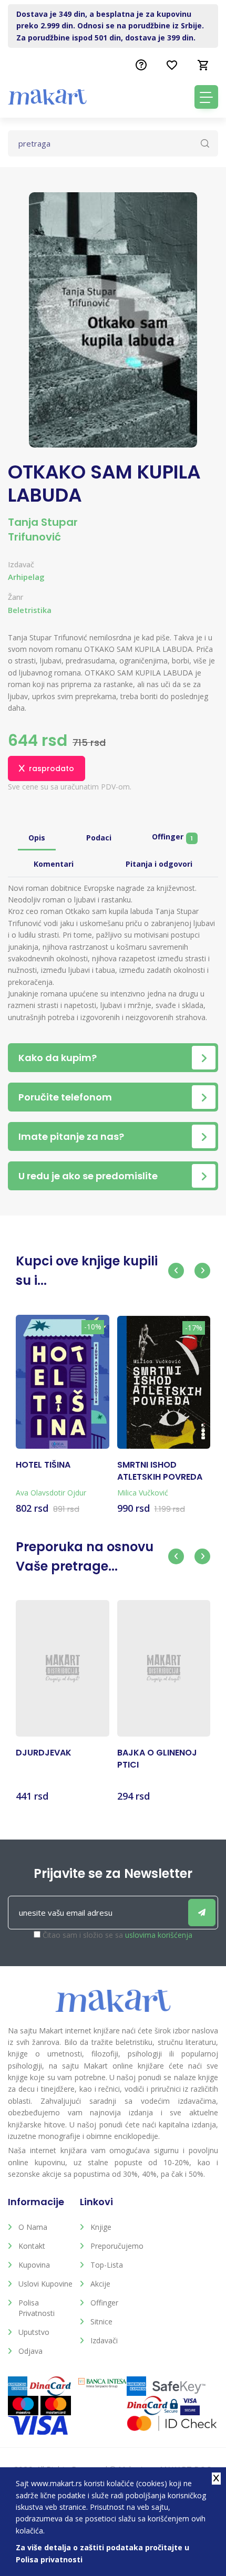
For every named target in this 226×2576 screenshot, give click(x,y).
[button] (176, 1271)
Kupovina (34, 2265)
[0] (203, 65)
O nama (33, 2227)
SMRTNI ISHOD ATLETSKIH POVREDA (160, 1471)
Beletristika (30, 610)
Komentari (54, 864)
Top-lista (107, 2265)
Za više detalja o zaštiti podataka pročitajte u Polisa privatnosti (102, 2553)
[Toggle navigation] (206, 97)
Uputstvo (34, 2332)
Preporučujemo (117, 2246)
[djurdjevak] (63, 1669)
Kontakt (32, 2246)
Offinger (172, 837)
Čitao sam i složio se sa (117, 1935)
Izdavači (104, 2340)
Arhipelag (26, 577)
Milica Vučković (143, 1493)
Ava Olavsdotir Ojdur (51, 1493)
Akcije (100, 2284)
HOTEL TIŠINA (43, 1465)
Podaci (99, 838)
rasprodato (52, 768)
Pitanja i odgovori (159, 864)
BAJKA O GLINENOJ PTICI (157, 1759)
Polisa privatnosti (37, 2308)
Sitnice (101, 2321)
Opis (37, 838)
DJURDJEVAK (44, 1753)
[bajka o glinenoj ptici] (164, 1669)
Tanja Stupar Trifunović (43, 529)
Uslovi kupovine (45, 2284)
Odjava (30, 2351)
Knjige (101, 2227)
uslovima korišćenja (159, 1935)
